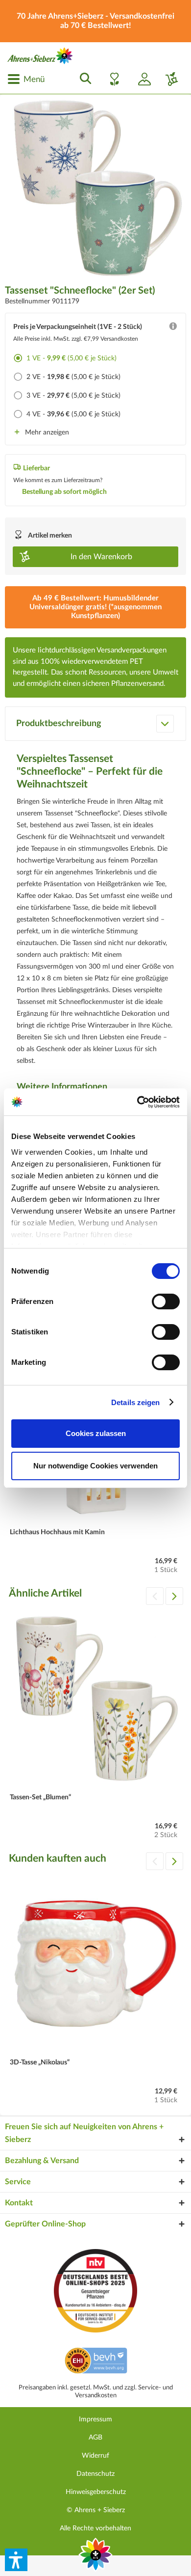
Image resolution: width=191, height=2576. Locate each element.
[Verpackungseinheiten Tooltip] (173, 328)
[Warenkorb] (168, 79)
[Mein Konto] (141, 79)
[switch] (166, 1302)
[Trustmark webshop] (96, 2362)
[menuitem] (26, 79)
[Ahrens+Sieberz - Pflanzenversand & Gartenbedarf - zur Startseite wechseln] (40, 56)
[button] (16, 2560)
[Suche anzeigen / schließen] (83, 79)
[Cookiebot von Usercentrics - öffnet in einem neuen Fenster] (137, 1102)
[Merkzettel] (112, 79)
